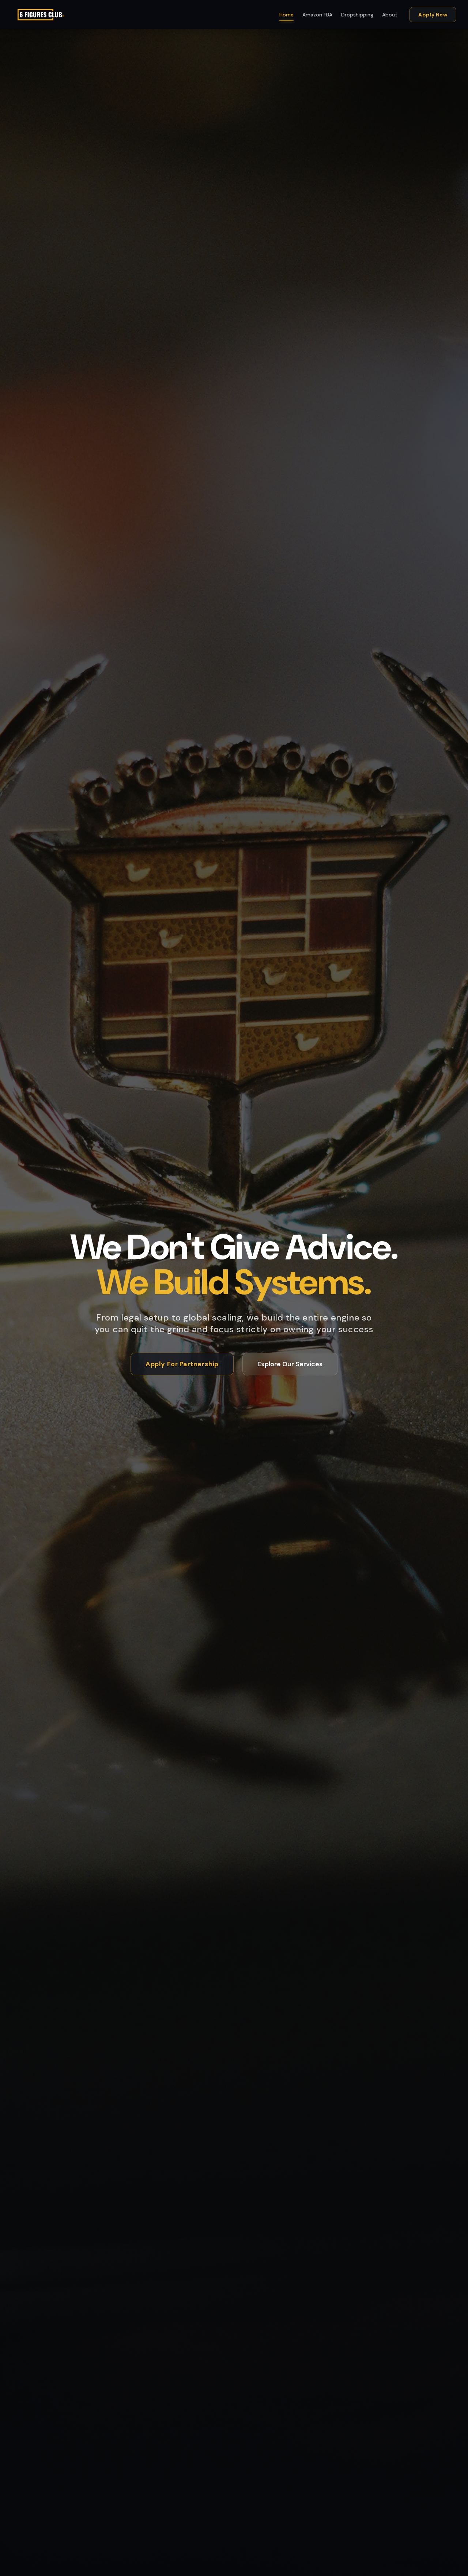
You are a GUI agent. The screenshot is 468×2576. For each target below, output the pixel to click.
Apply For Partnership (182, 1364)
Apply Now (433, 15)
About (390, 15)
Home (286, 15)
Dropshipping (357, 15)
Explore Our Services (290, 1364)
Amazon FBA (317, 15)
